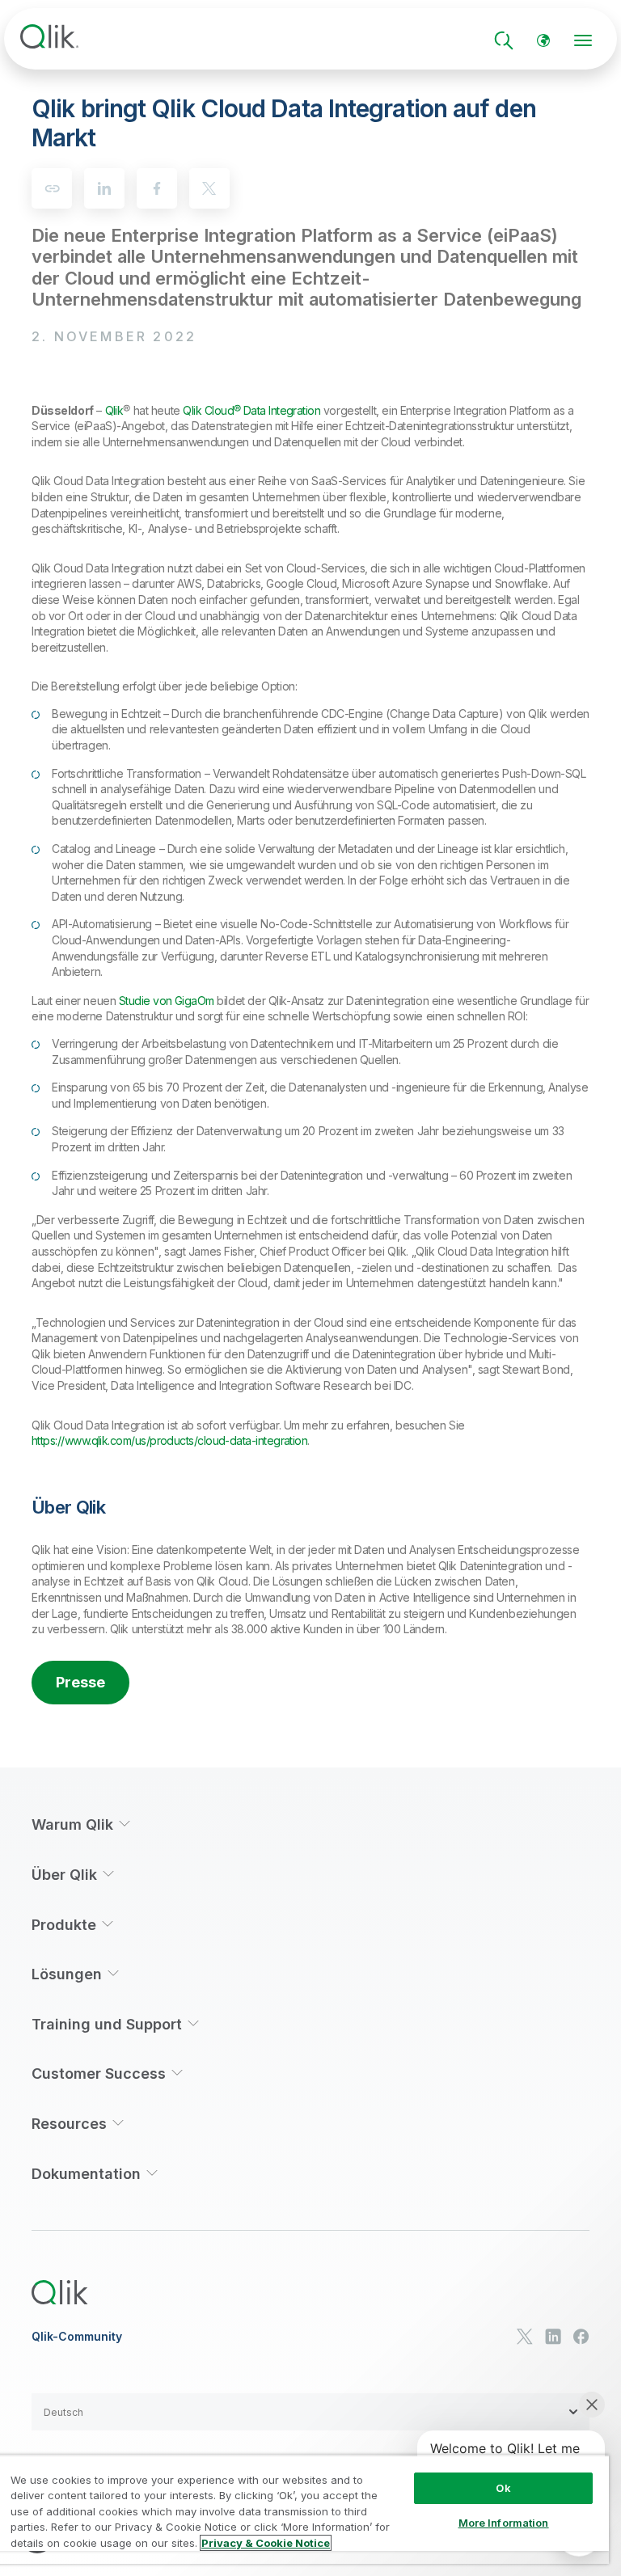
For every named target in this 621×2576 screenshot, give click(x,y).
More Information (504, 2523)
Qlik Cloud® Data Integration (251, 410)
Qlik (114, 410)
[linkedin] (104, 188)
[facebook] (157, 188)
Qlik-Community (77, 2337)
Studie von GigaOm (167, 1001)
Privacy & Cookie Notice (266, 2543)
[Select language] (543, 40)
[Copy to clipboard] (52, 188)
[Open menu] (583, 40)
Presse (80, 1682)
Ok (503, 2488)
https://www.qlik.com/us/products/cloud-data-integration (169, 1440)
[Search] (504, 40)
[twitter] (209, 188)
